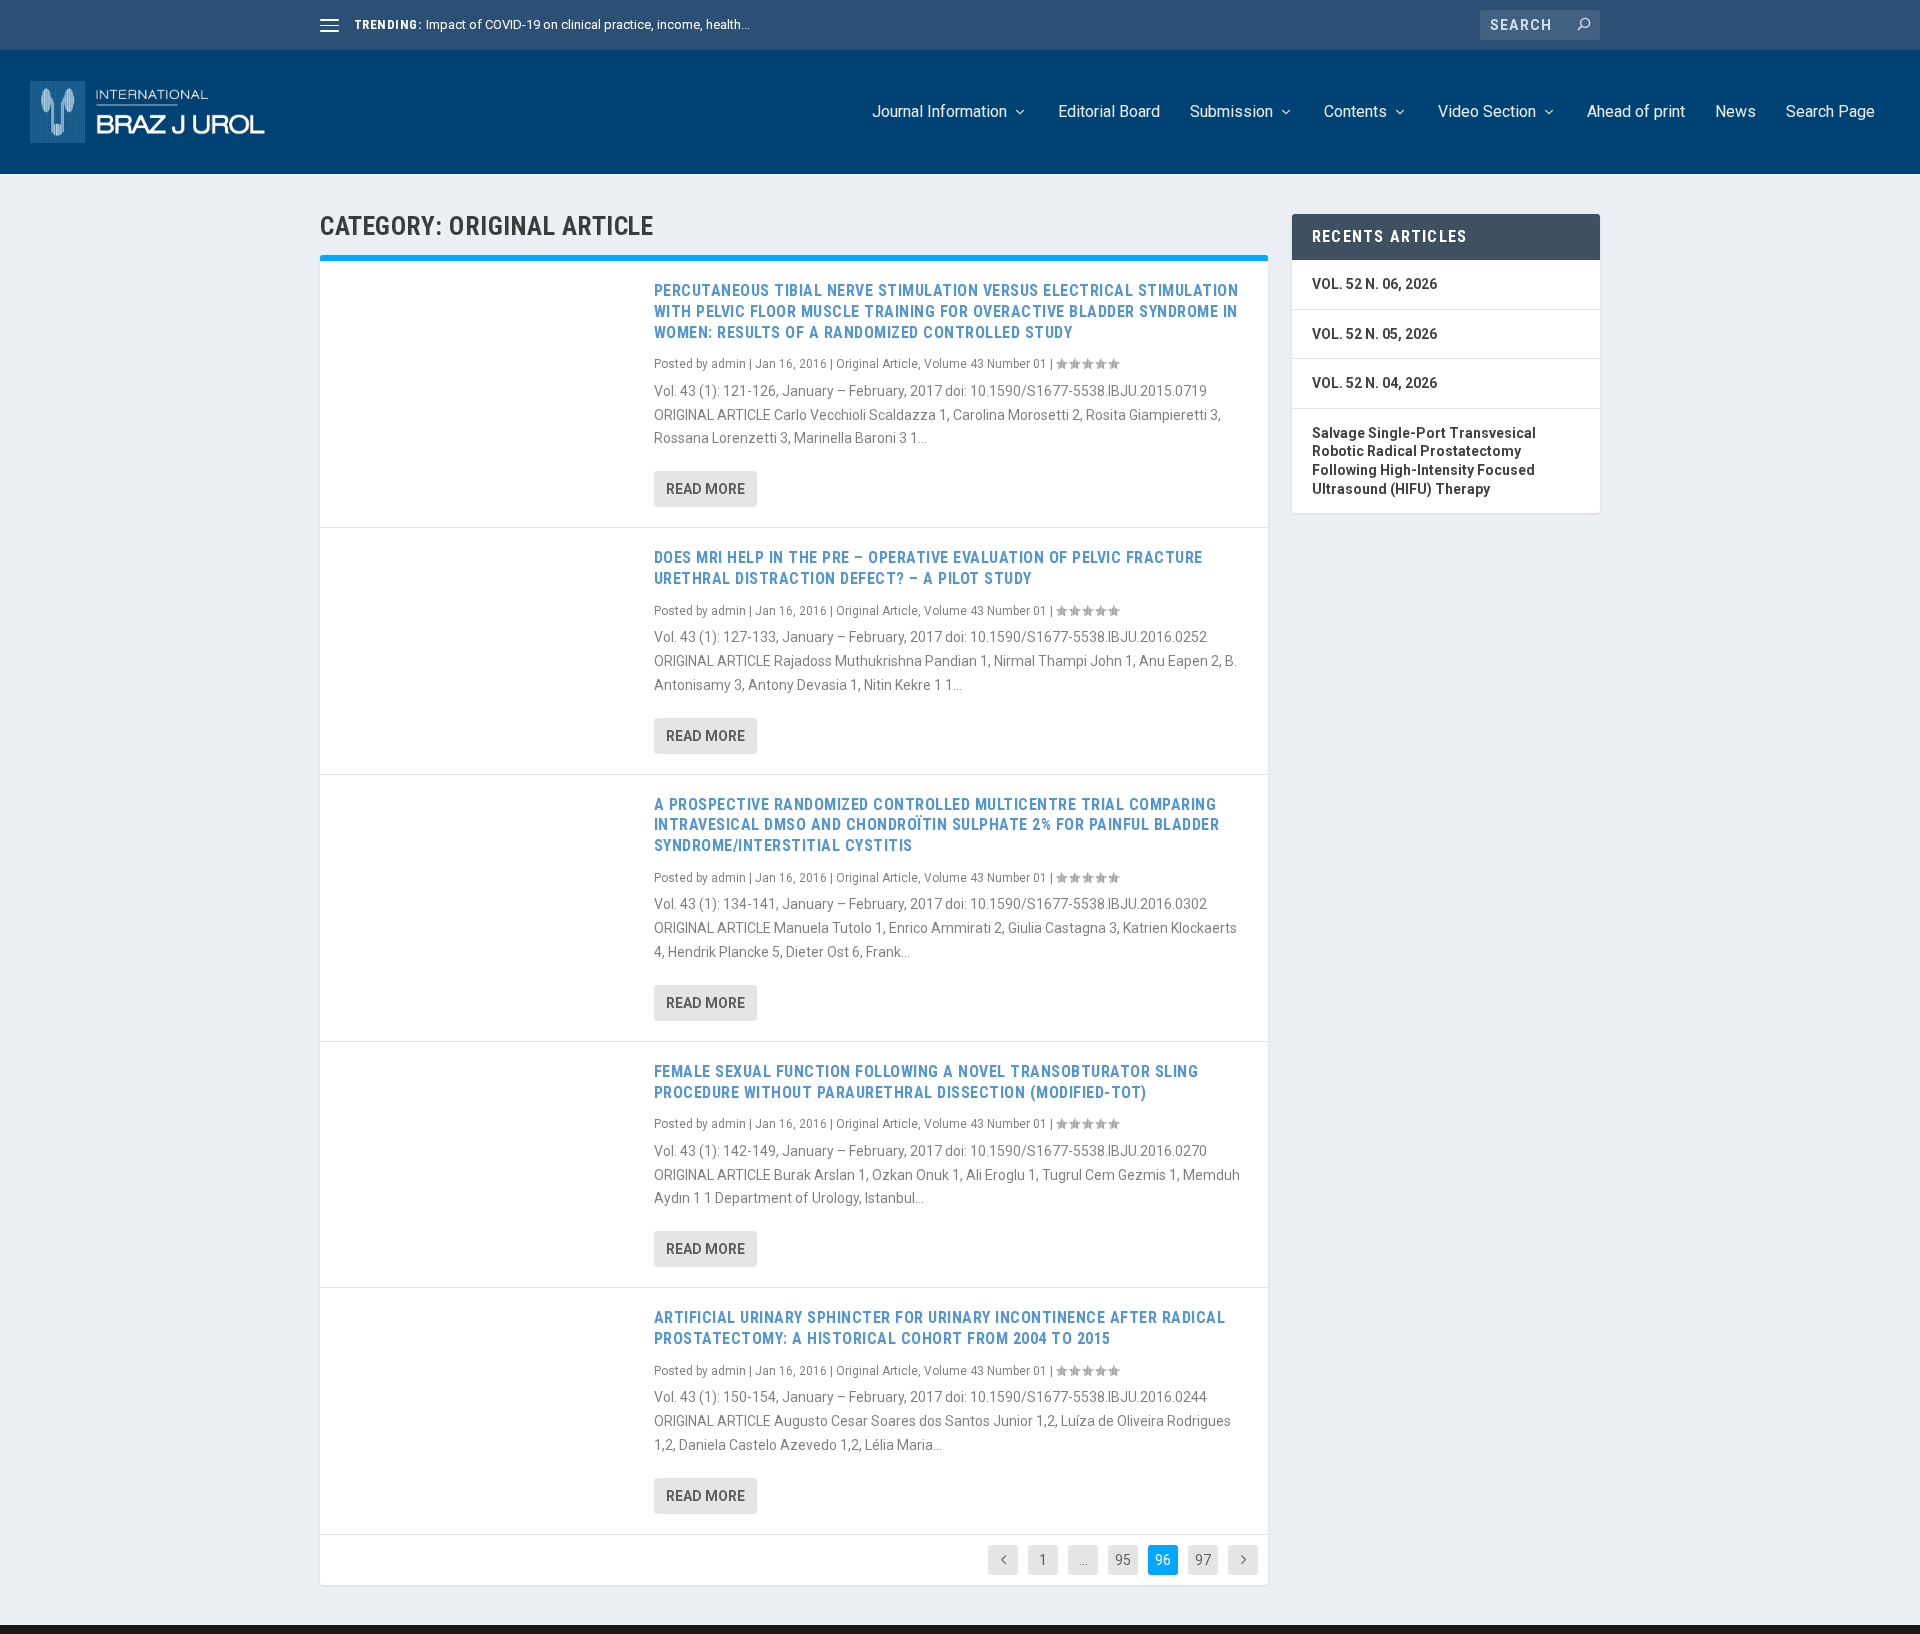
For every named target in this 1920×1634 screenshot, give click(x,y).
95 (1123, 1560)
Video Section (1487, 112)
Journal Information (939, 112)
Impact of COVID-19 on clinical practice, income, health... (588, 24)
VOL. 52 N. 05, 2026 (1374, 334)
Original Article (877, 364)
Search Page (1830, 112)
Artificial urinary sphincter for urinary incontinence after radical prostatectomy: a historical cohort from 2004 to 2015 (940, 1328)
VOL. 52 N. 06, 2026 (1374, 284)
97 (1203, 1560)
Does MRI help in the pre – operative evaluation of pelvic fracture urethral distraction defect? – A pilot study (928, 568)
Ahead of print (1636, 112)
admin (728, 364)
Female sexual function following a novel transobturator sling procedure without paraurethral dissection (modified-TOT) (926, 1082)
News (1735, 112)
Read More (705, 489)
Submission (1231, 112)
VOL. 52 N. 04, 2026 (1374, 383)
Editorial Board (1109, 112)
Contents (1355, 112)
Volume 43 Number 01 (985, 364)
